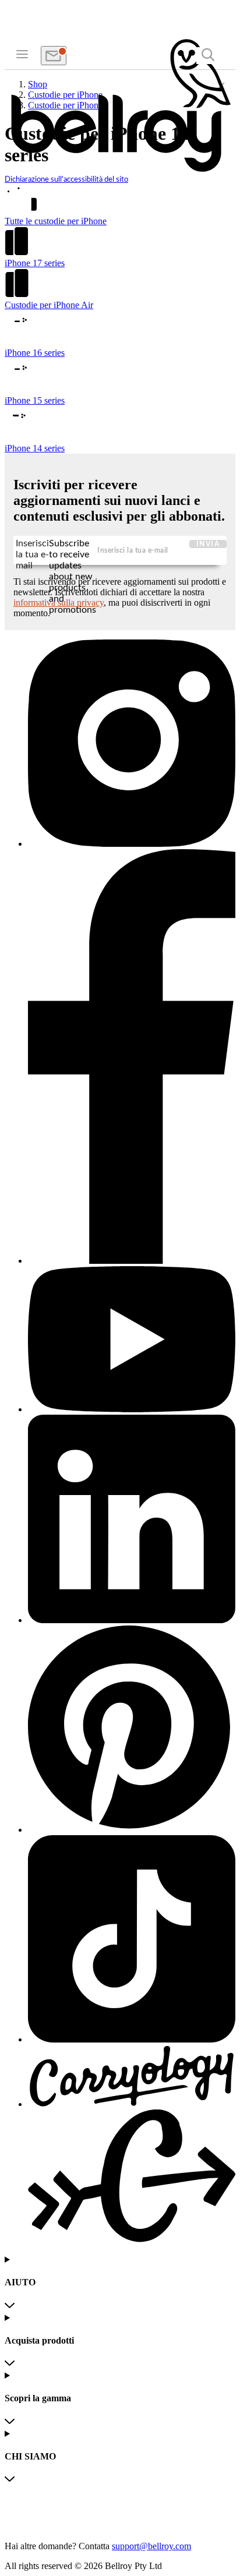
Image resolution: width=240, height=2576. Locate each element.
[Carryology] (132, 2145)
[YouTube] (132, 1340)
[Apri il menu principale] (22, 53)
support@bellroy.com (151, 2546)
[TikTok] (132, 1940)
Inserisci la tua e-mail (32, 551)
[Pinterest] (132, 1730)
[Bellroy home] (120, 170)
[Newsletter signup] (54, 56)
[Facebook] (132, 1058)
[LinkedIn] (132, 1520)
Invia (208, 544)
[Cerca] (208, 56)
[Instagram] (132, 744)
